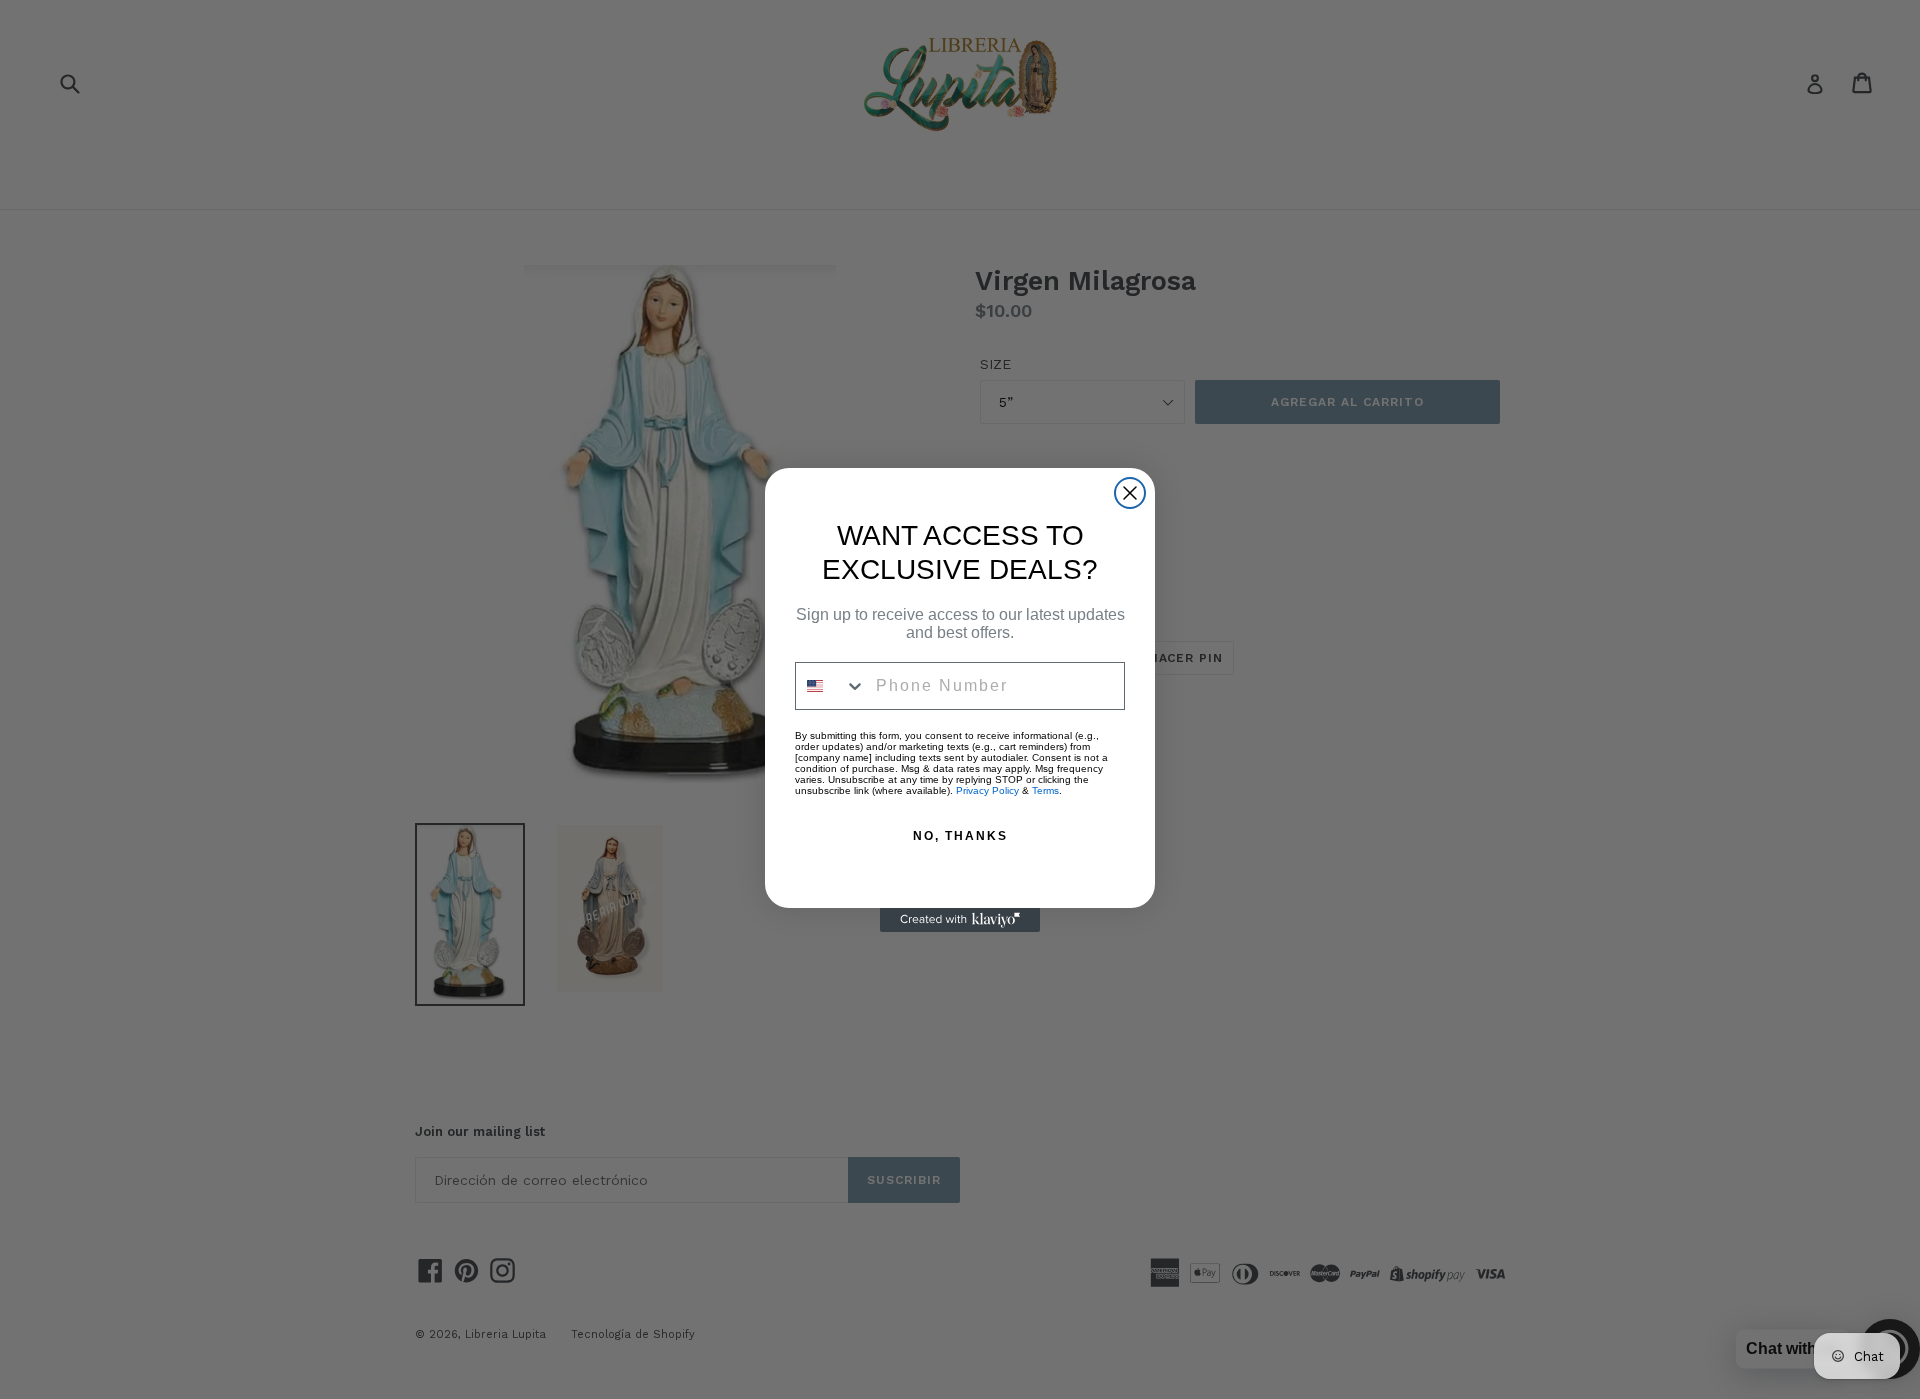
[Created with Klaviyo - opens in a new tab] (960, 920)
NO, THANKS (960, 836)
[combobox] (831, 686)
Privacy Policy (987, 790)
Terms (1045, 790)
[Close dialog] (1130, 493)
